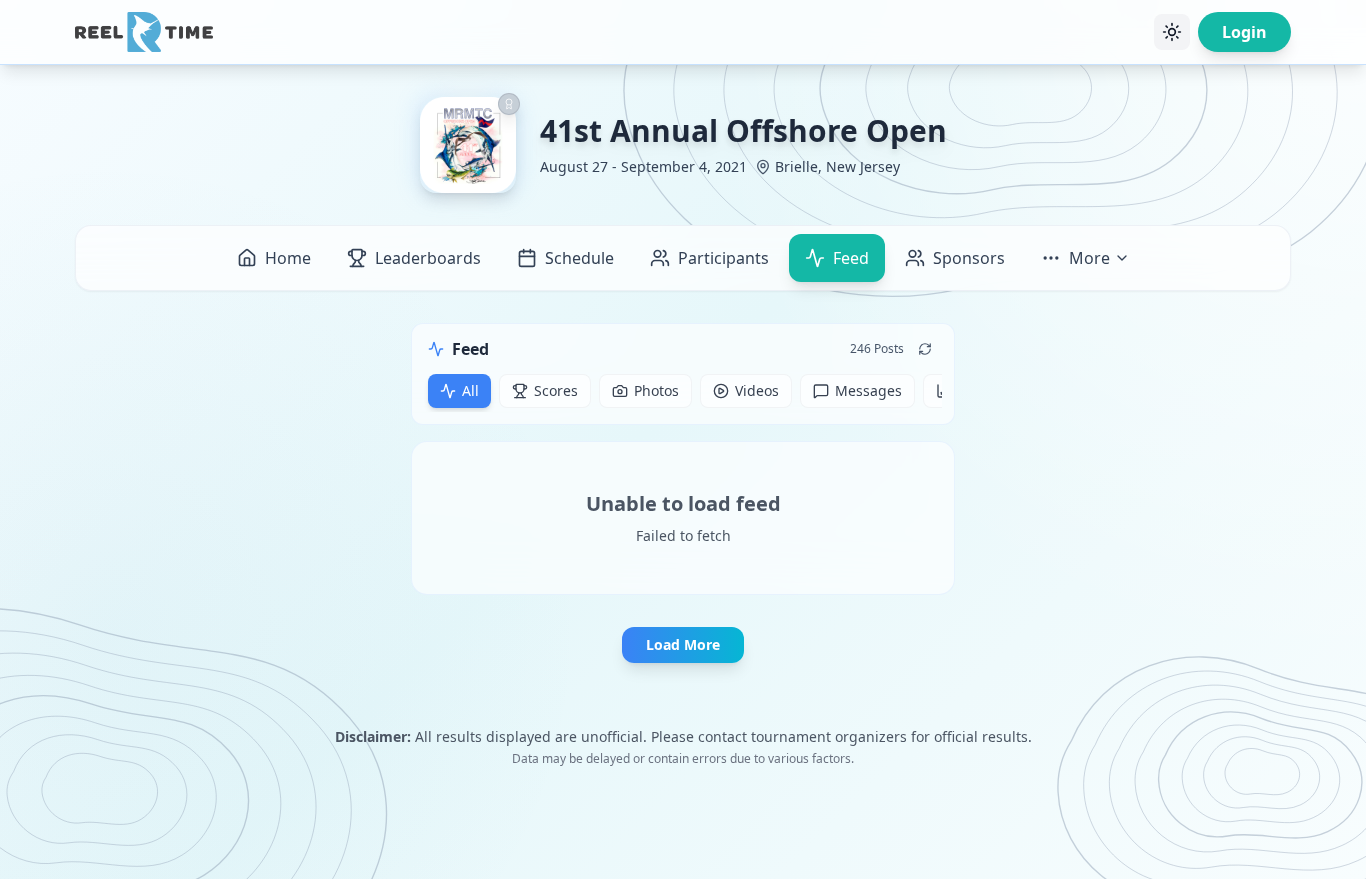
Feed (851, 258)
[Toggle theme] (1172, 32)
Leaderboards (428, 258)
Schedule (579, 258)
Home (288, 258)
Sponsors (969, 258)
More (1089, 258)
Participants (723, 258)
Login (1244, 32)
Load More (683, 644)
